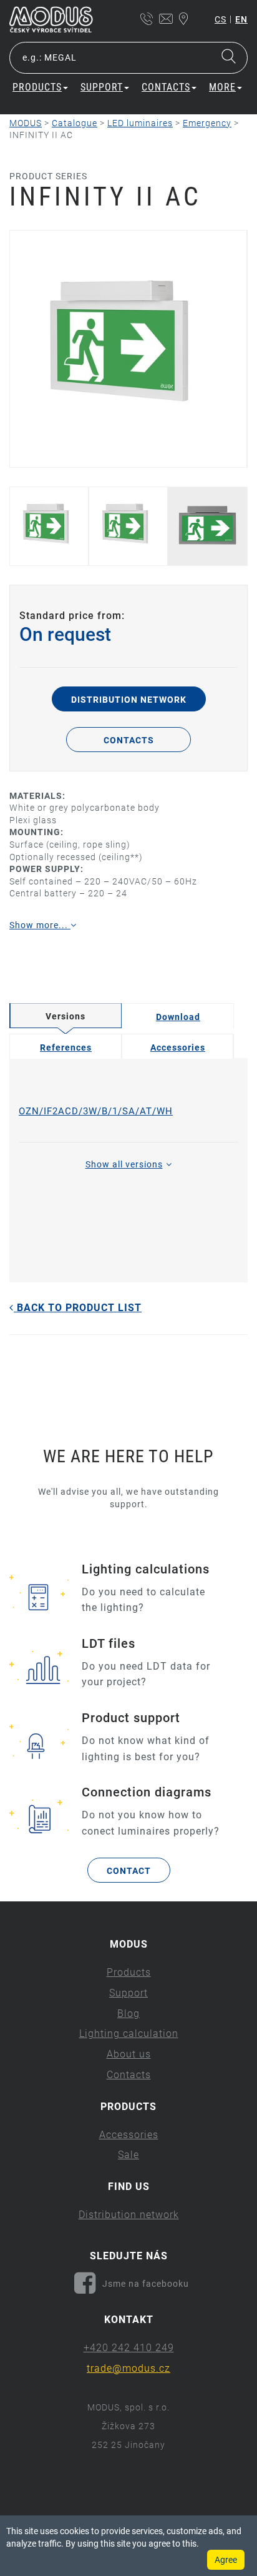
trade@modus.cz (128, 2368)
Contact (129, 1871)
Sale (128, 2155)
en (241, 19)
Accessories (129, 2135)
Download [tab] (178, 1017)
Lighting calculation (129, 2034)
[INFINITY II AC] (128, 349)
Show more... (40, 925)
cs (221, 19)
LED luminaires (140, 123)
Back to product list (78, 1308)
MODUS (26, 123)
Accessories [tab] (178, 1048)
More (222, 87)
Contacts (129, 740)
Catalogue (75, 123)
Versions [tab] (65, 1016)
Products (129, 1972)
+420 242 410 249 (129, 2348)
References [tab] (66, 1048)
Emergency (207, 123)
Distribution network (129, 700)
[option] (128, 349)
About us (129, 2054)
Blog (128, 2014)
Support (128, 1993)
